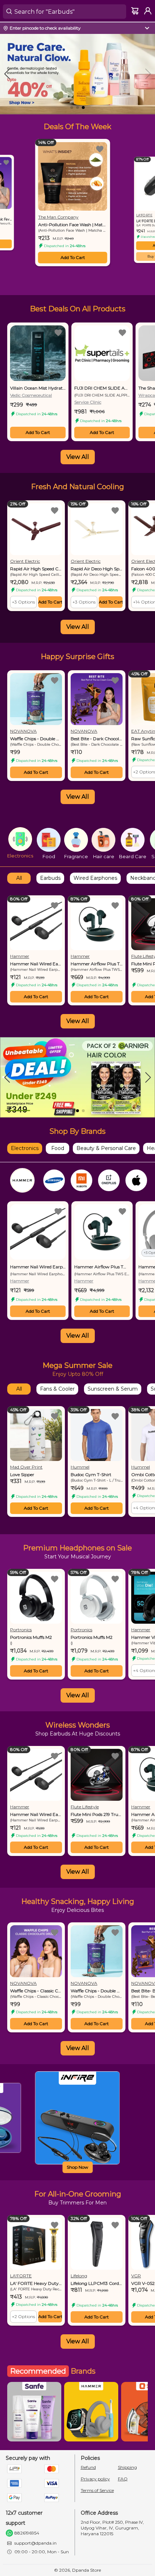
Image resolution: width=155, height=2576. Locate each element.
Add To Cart (73, 257)
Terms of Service (97, 2490)
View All (78, 457)
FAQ (123, 2479)
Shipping (127, 2467)
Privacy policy (95, 2479)
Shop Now (77, 2167)
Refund (88, 2467)
